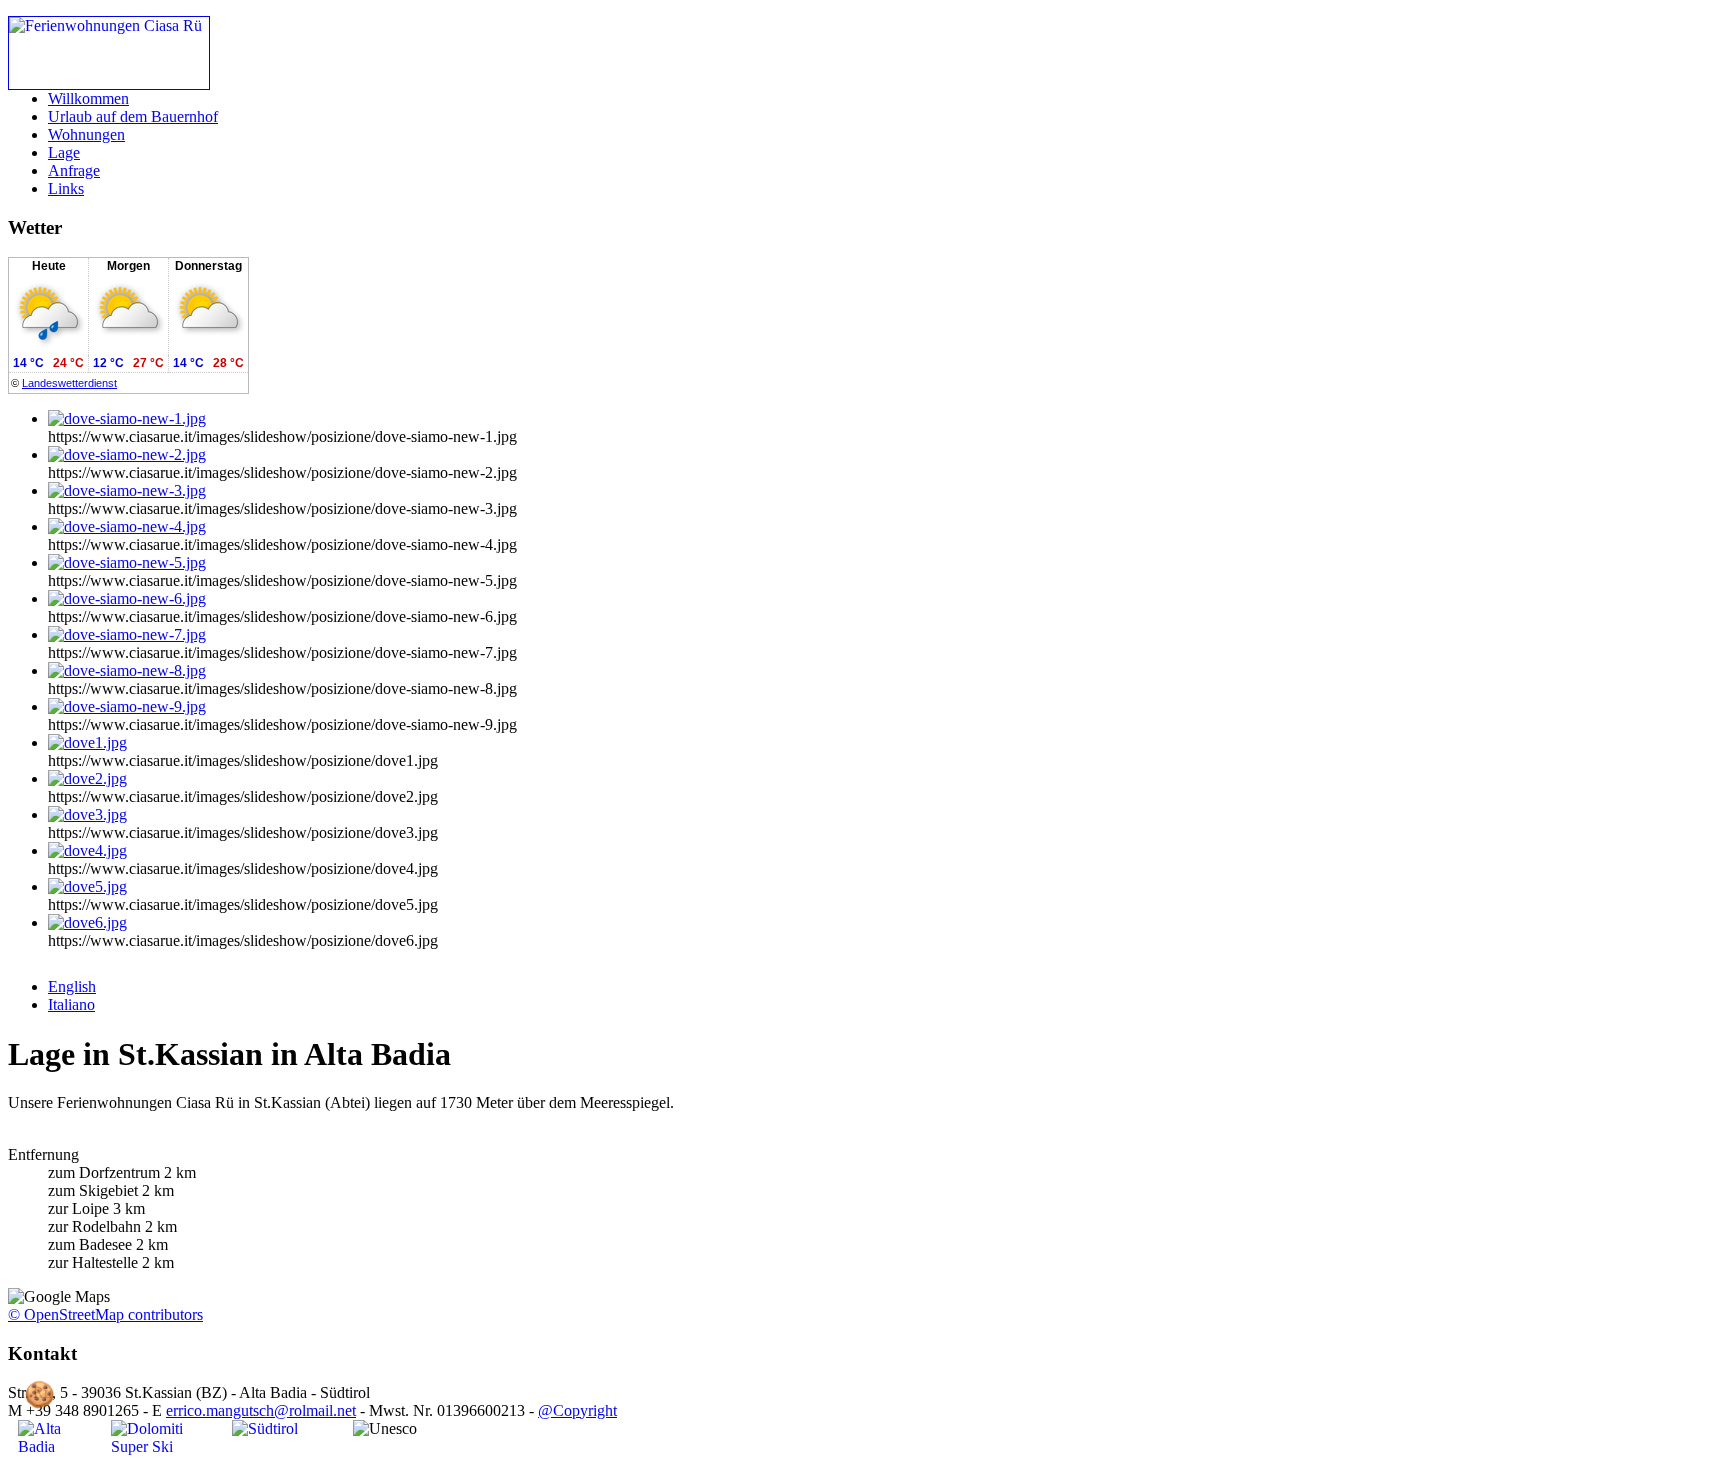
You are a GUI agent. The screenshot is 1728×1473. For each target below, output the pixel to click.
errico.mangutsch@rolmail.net (261, 1410)
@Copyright (577, 1410)
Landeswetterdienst (69, 383)
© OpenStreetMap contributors (105, 1314)
